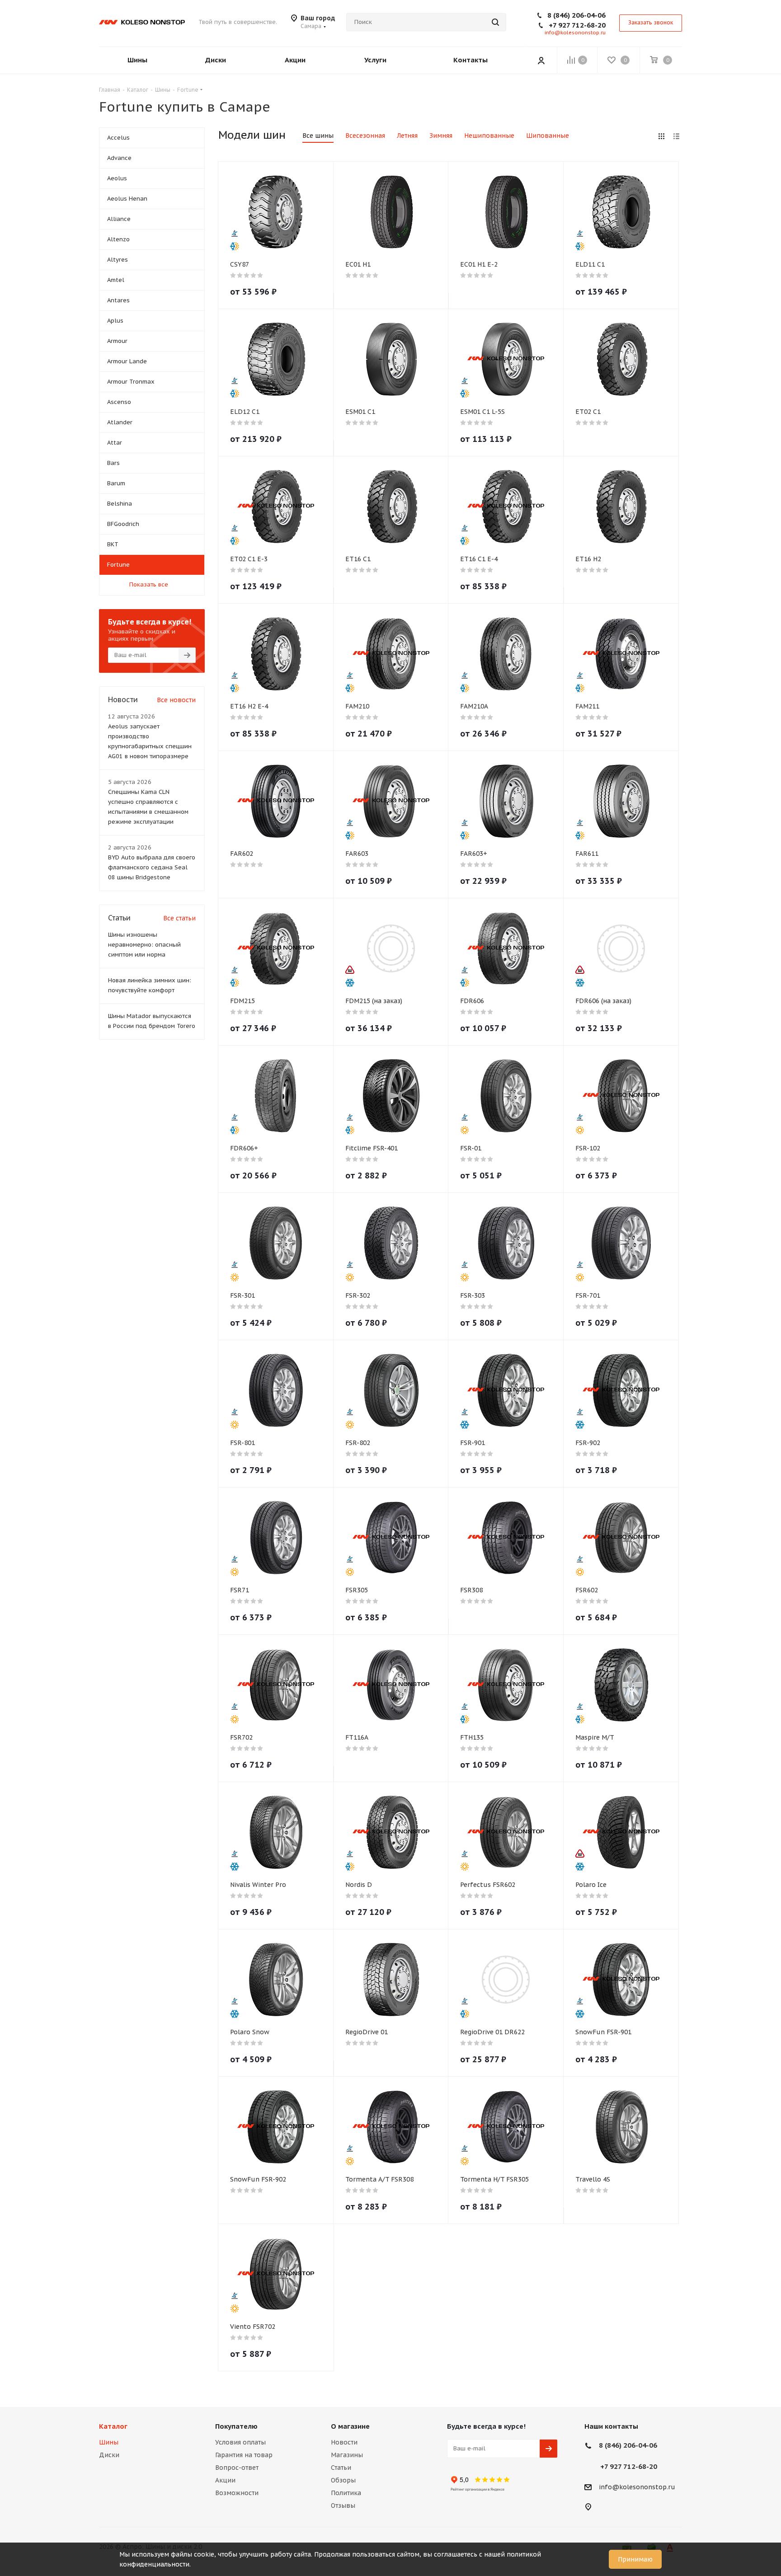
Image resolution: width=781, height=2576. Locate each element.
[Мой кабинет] (541, 60)
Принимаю (635, 2559)
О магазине (350, 2426)
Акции (225, 2480)
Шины (109, 2442)
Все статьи (179, 918)
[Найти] (495, 22)
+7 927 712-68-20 (577, 25)
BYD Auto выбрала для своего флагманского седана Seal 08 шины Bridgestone (152, 867)
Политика (346, 2493)
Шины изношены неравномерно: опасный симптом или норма (144, 945)
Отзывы (343, 2506)
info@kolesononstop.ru (575, 33)
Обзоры (343, 2480)
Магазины (347, 2455)
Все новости (176, 700)
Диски (109, 2455)
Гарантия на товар (244, 2455)
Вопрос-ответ (237, 2468)
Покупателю (236, 2426)
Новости (344, 2442)
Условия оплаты (240, 2442)
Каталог (113, 2426)
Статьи (341, 2468)
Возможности (237, 2493)
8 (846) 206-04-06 (576, 15)
